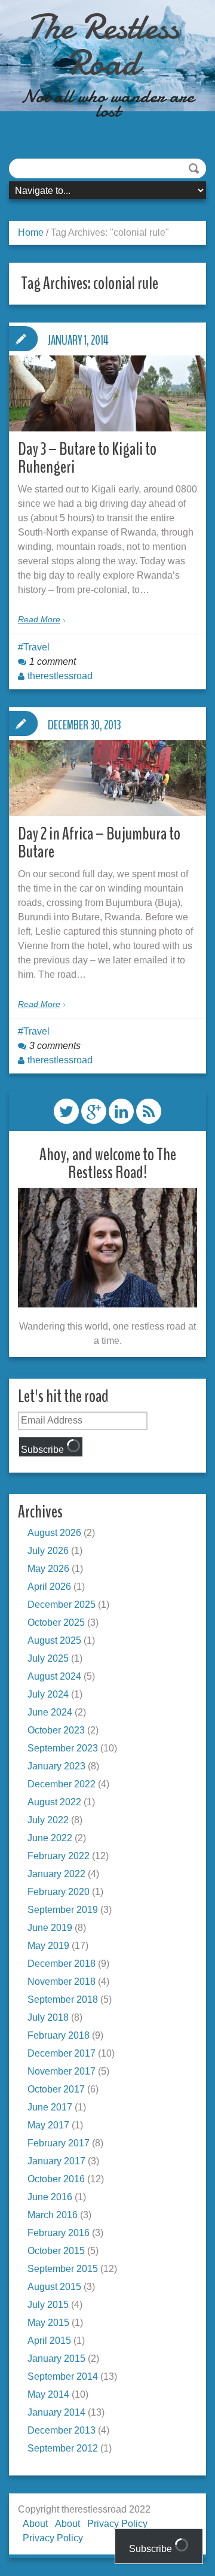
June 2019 (50, 1928)
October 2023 (56, 1730)
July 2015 (48, 2305)
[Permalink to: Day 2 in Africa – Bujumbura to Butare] (107, 778)
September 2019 (63, 1910)
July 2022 (48, 1820)
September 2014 (63, 2376)
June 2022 (50, 1838)
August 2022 (54, 1802)
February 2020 (59, 1892)
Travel (36, 647)
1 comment (53, 662)
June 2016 (50, 2197)
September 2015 (63, 2269)
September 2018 (63, 1999)
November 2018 (62, 1982)
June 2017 (50, 2107)
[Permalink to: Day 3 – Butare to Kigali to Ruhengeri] (107, 393)
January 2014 (56, 2412)
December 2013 (62, 2430)
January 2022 (56, 1874)
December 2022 (62, 1784)
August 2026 (54, 1533)
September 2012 (63, 2448)
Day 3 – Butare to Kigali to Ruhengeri (87, 458)
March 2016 (53, 2215)
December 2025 (62, 1605)
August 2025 (54, 1640)
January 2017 (56, 2161)
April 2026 (49, 1587)
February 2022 (59, 1856)
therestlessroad (60, 676)
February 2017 (59, 2143)
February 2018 (59, 2035)
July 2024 (48, 1694)
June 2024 (50, 1712)
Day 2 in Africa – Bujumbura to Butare (99, 843)
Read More (39, 619)
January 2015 (56, 2358)
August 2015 (54, 2287)
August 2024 (54, 1676)
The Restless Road (103, 45)
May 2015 (48, 2323)
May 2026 (48, 1569)
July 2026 (48, 1551)
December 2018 (62, 1964)
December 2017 (62, 2053)
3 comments (55, 1046)
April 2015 (49, 2341)
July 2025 (48, 1658)
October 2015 (56, 2251)
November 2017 (62, 2071)
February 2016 (59, 2233)
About (35, 2524)
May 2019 (48, 1946)
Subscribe (44, 1450)
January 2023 (56, 1766)
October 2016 (56, 2179)
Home (31, 232)
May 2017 (48, 2125)
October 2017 (56, 2089)
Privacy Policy (53, 2538)
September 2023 (63, 1748)
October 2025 (56, 1622)
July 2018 (48, 2017)
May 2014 (48, 2394)
